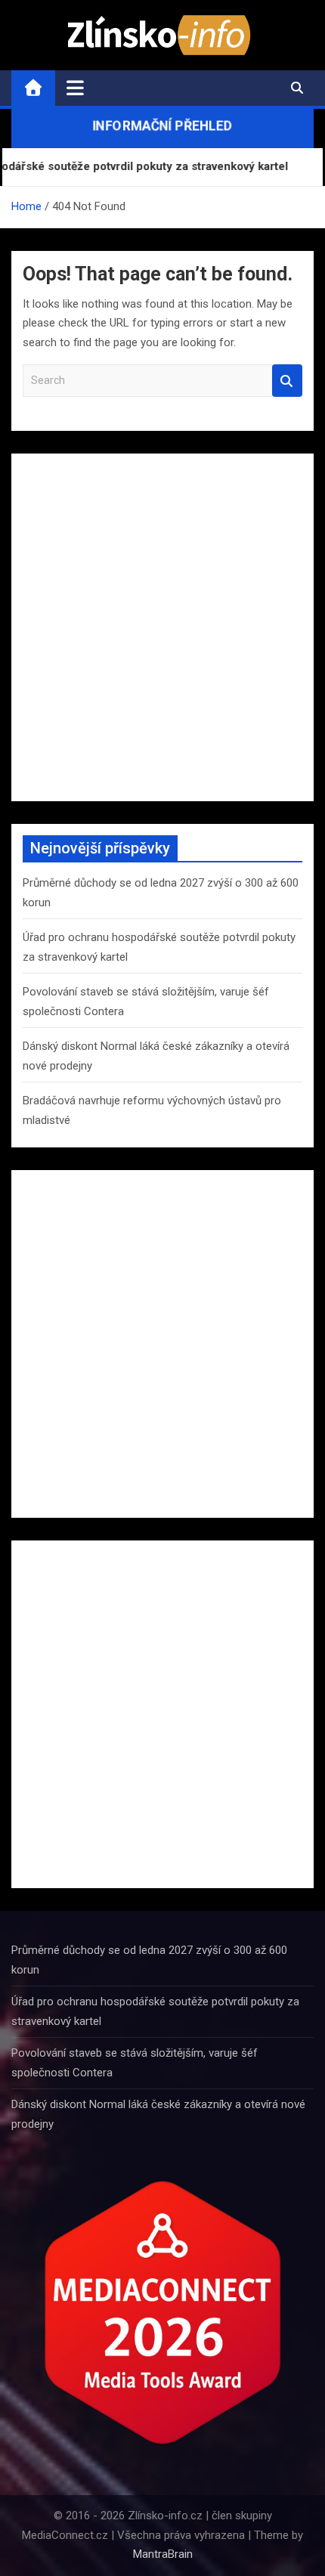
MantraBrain (163, 2554)
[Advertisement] (162, 627)
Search (287, 381)
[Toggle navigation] (75, 88)
